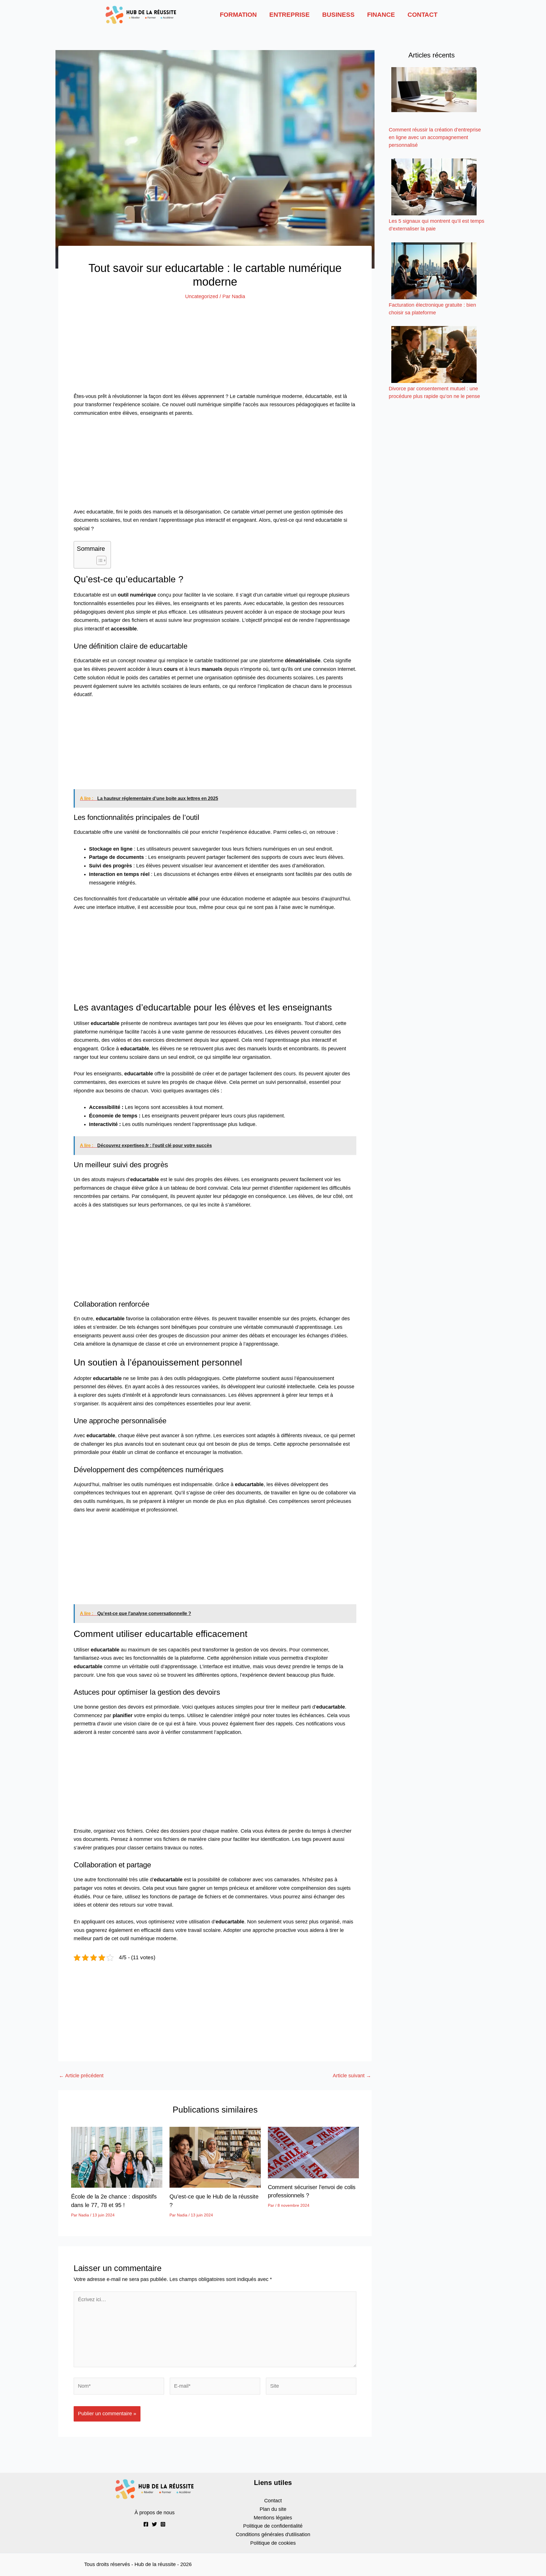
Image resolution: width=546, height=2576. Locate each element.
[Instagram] (163, 2524)
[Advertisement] (215, 350)
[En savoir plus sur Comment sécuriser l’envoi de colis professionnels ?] (314, 2152)
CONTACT (422, 15)
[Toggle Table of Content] (99, 560)
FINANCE (381, 15)
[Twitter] (154, 2524)
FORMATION (238, 15)
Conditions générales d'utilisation (273, 2534)
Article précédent (81, 2076)
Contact (273, 2501)
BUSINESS (338, 15)
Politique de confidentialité (273, 2526)
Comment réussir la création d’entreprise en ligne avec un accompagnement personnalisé (435, 137)
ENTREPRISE (289, 15)
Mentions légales (273, 2518)
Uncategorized (202, 296)
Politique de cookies (273, 2543)
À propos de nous (155, 2513)
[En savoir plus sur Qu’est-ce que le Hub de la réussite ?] (215, 2157)
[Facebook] (146, 2524)
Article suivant (352, 2076)
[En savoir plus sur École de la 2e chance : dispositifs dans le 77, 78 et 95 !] (117, 2157)
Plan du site (273, 2509)
